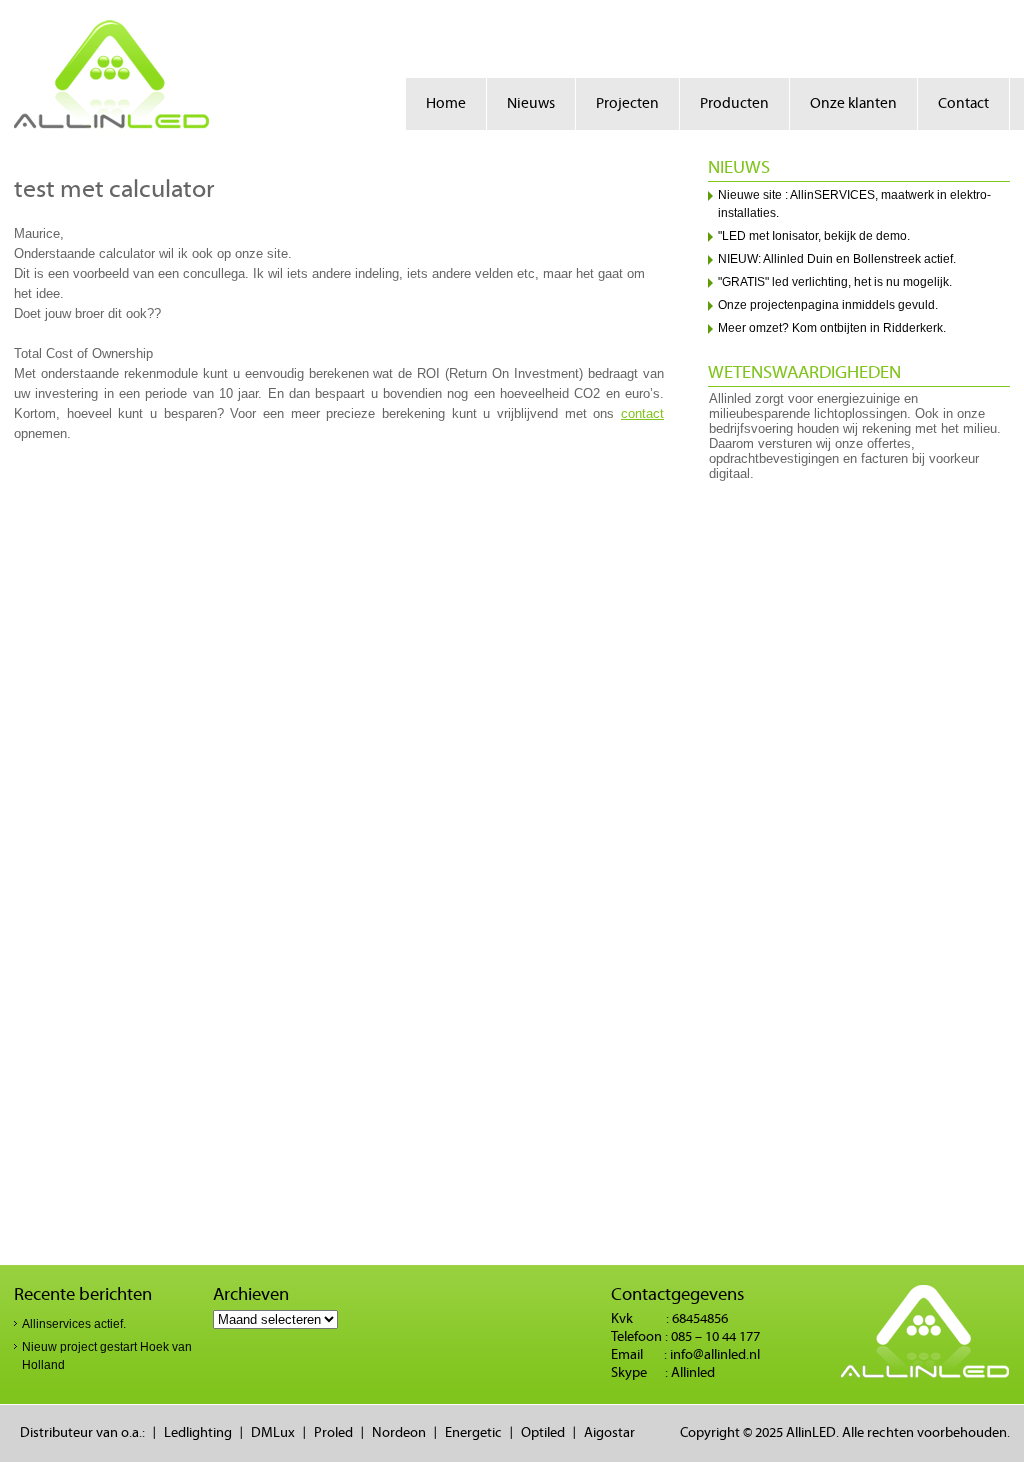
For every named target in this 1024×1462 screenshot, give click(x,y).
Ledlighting (198, 1433)
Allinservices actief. (74, 1324)
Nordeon (399, 1433)
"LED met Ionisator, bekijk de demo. (814, 236)
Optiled (543, 1433)
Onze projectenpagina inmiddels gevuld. (828, 305)
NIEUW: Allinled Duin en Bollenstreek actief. (837, 259)
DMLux (273, 1433)
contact (642, 413)
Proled (333, 1433)
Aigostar (609, 1433)
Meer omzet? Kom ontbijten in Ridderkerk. (832, 328)
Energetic (473, 1433)
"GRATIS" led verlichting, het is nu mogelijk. (835, 282)
